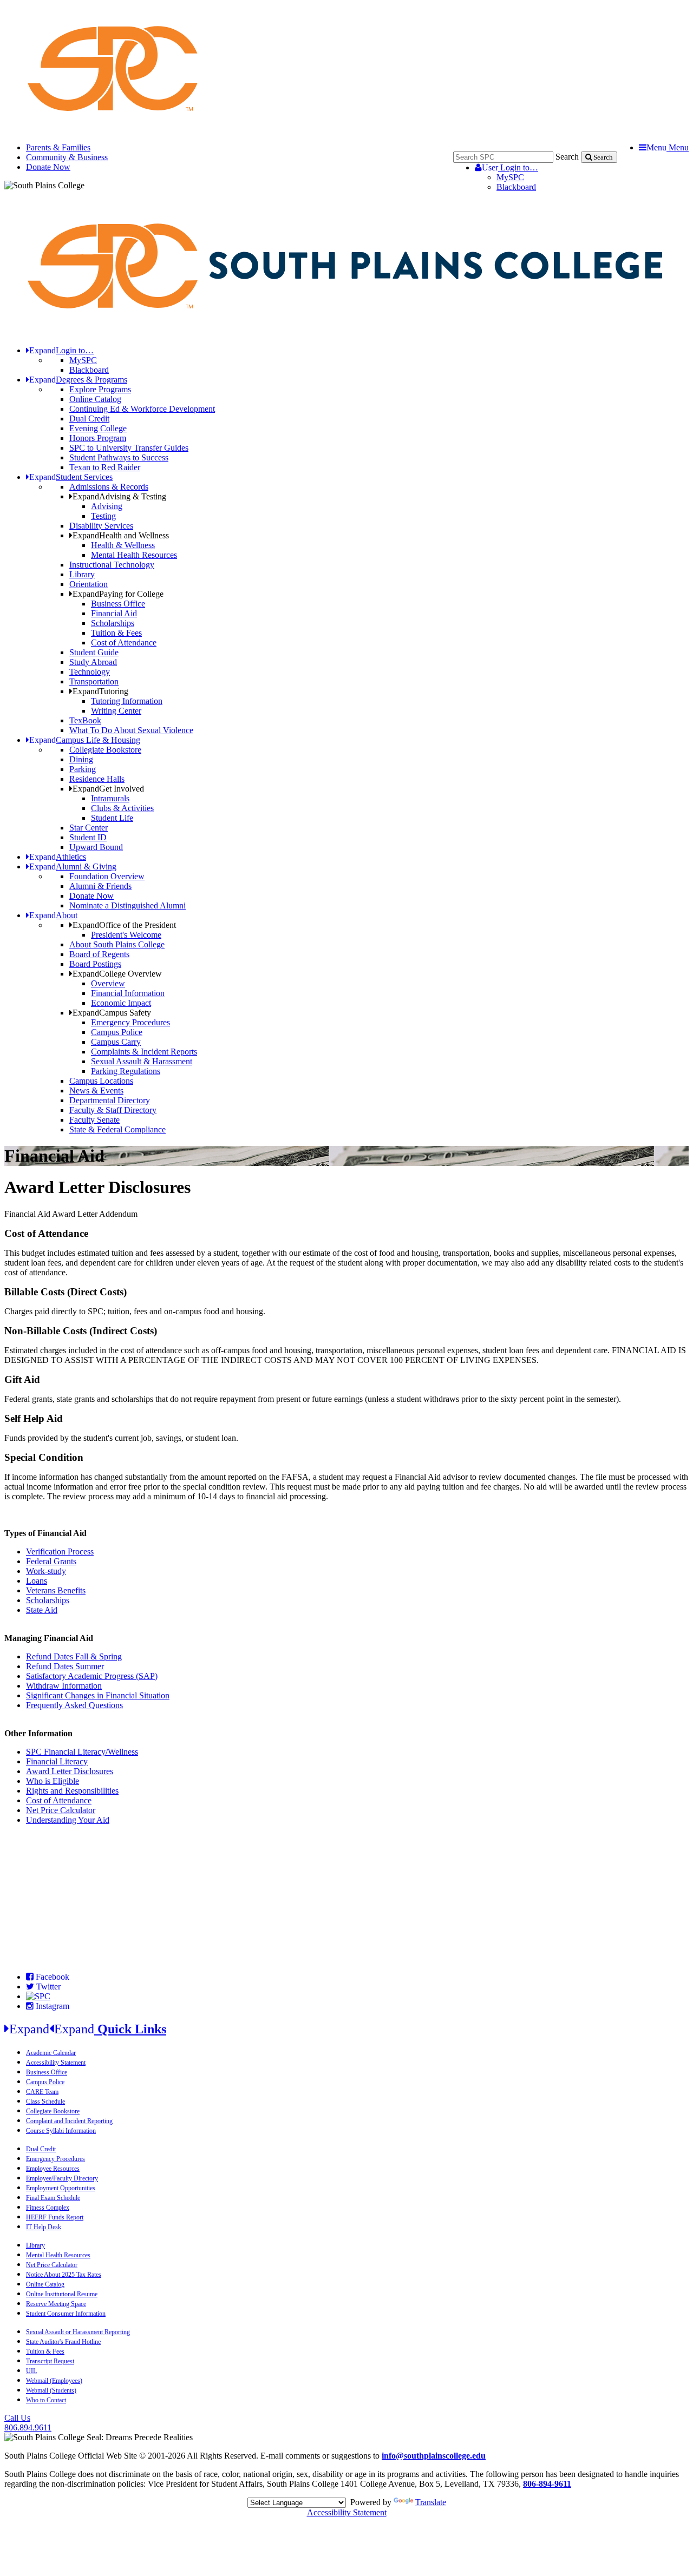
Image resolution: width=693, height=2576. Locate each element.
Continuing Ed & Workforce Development (142, 409)
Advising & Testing (119, 496)
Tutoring (100, 691)
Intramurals (110, 798)
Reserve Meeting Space (56, 2304)
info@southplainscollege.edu (434, 2456)
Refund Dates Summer (65, 1666)
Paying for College (118, 594)
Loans (37, 1581)
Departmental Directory (110, 1100)
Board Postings (95, 964)
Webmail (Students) (51, 2390)
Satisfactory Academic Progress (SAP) (92, 1676)
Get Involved (108, 789)
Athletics (58, 857)
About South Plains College (117, 944)
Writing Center (116, 711)
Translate (431, 2502)
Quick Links (88, 2029)
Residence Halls (97, 779)
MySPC (510, 177)
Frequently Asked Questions (74, 1705)
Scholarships (113, 623)
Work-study (46, 1571)
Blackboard (516, 187)
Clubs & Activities (122, 808)
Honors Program (98, 438)
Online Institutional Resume (62, 2294)
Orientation (89, 584)
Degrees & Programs (78, 380)
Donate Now (48, 167)
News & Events (96, 1091)
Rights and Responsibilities (72, 1791)
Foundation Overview (107, 876)
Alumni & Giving (73, 867)
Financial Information (128, 993)
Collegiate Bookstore (105, 750)
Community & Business (67, 157)
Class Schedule (45, 2101)
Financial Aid (114, 613)
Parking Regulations (126, 1071)
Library (82, 574)
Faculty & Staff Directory (113, 1110)
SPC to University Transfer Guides (129, 448)
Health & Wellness (123, 545)
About (53, 915)
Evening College (98, 428)
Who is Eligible (53, 1781)
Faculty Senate (94, 1120)
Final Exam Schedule (53, 2198)
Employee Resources (53, 2169)
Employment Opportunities (61, 2188)
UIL (31, 2371)
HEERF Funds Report (55, 2217)
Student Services (71, 477)
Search (567, 157)
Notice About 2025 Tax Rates (64, 2275)
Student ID (88, 837)
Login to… (510, 167)
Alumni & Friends (100, 886)
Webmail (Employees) (54, 2381)
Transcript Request (50, 2361)
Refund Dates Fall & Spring (74, 1656)
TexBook (85, 720)
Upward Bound (96, 847)
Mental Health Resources (134, 555)
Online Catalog (95, 399)
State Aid (42, 1610)
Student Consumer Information (66, 2314)
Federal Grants (51, 1561)
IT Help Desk (44, 2227)
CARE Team (42, 2092)
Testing (103, 516)
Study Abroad (93, 662)
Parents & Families (58, 147)
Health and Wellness (121, 535)
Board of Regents (99, 954)
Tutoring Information (127, 701)
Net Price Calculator (61, 1810)
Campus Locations (101, 1081)
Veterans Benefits (56, 1590)
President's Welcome (126, 935)
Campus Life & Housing (85, 740)
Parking (83, 769)
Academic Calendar (51, 2053)
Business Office (118, 604)
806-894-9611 (547, 2484)
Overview (108, 983)
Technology (90, 672)
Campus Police (117, 1032)
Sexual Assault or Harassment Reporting (78, 2332)
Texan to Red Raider (105, 467)
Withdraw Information (64, 1686)
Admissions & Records (109, 487)
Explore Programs (100, 389)
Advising (107, 506)
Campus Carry (116, 1042)
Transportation (94, 681)
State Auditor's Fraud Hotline (63, 2342)
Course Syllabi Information (61, 2131)
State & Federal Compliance (117, 1129)
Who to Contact (46, 2400)
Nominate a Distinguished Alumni (128, 905)
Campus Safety (112, 1013)
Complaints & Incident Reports (144, 1052)
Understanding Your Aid (68, 1820)
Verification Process (60, 1551)
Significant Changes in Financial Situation (98, 1695)
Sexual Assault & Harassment (142, 1061)
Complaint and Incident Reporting (69, 2121)
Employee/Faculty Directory (62, 2178)
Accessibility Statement (56, 2063)
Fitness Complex (48, 2208)
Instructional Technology (112, 565)
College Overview (117, 974)
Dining (81, 759)
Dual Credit (89, 419)
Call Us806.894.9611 (28, 2423)
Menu (668, 147)
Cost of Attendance (124, 643)
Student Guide (94, 652)
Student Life (112, 818)
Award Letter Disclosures (70, 1771)
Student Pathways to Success (119, 457)
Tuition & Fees (116, 633)
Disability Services (101, 526)
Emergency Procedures (130, 1022)
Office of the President (124, 925)
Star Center (89, 828)
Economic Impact (121, 1003)
